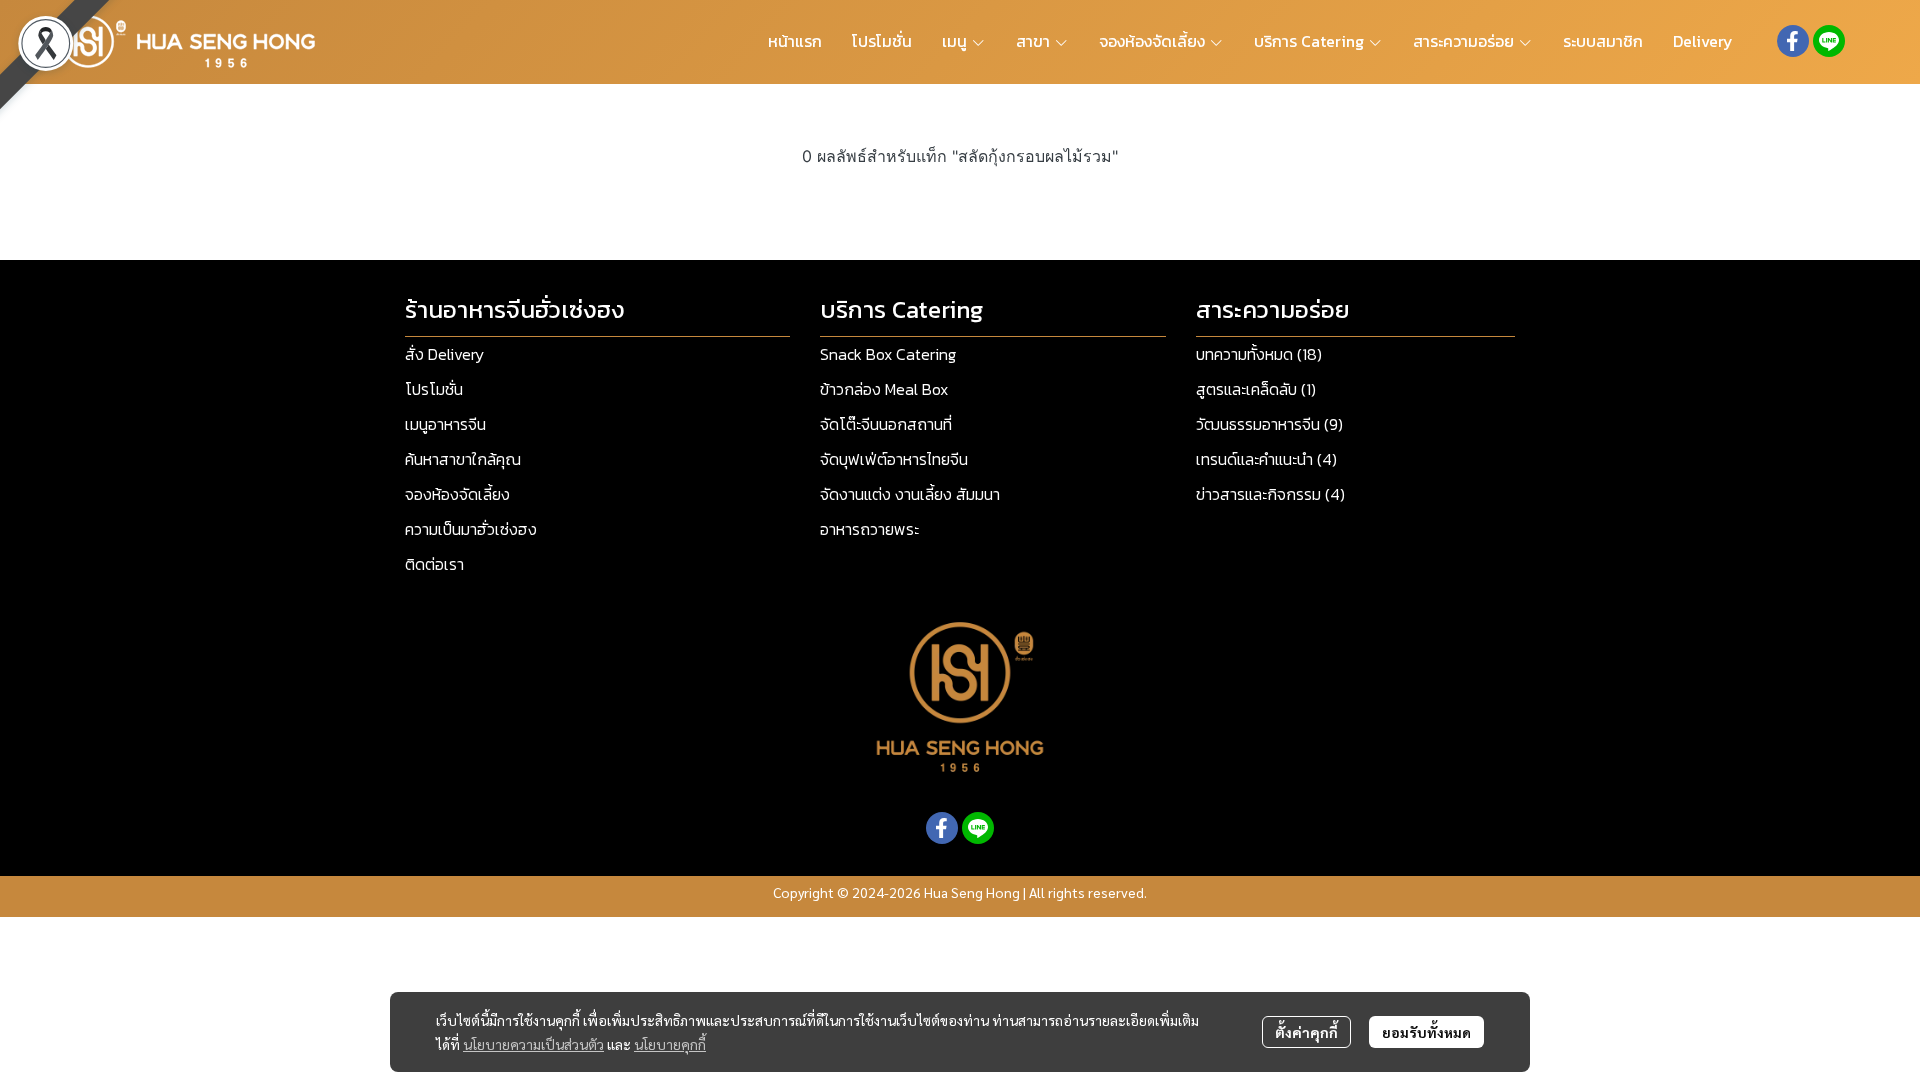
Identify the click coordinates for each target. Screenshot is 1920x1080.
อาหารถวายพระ (869, 529)
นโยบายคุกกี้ (670, 1044)
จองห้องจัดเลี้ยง (457, 494)
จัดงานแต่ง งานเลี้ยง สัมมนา (910, 494)
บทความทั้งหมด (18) (1259, 354)
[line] (1829, 41)
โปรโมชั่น (434, 389)
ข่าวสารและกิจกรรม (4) (1270, 494)
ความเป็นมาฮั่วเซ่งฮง (471, 529)
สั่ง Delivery (444, 354)
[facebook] (1793, 41)
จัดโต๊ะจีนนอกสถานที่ (886, 424)
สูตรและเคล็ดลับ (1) (1256, 389)
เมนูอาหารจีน (445, 424)
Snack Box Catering (888, 354)
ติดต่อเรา (434, 564)
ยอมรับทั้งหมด (1426, 1032)
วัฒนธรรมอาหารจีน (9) (1269, 424)
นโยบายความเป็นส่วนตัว (533, 1044)
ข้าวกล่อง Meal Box (884, 389)
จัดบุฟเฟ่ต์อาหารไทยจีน (894, 459)
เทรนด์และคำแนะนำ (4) (1266, 459)
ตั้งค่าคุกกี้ (1306, 1032)
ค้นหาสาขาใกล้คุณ (463, 459)
